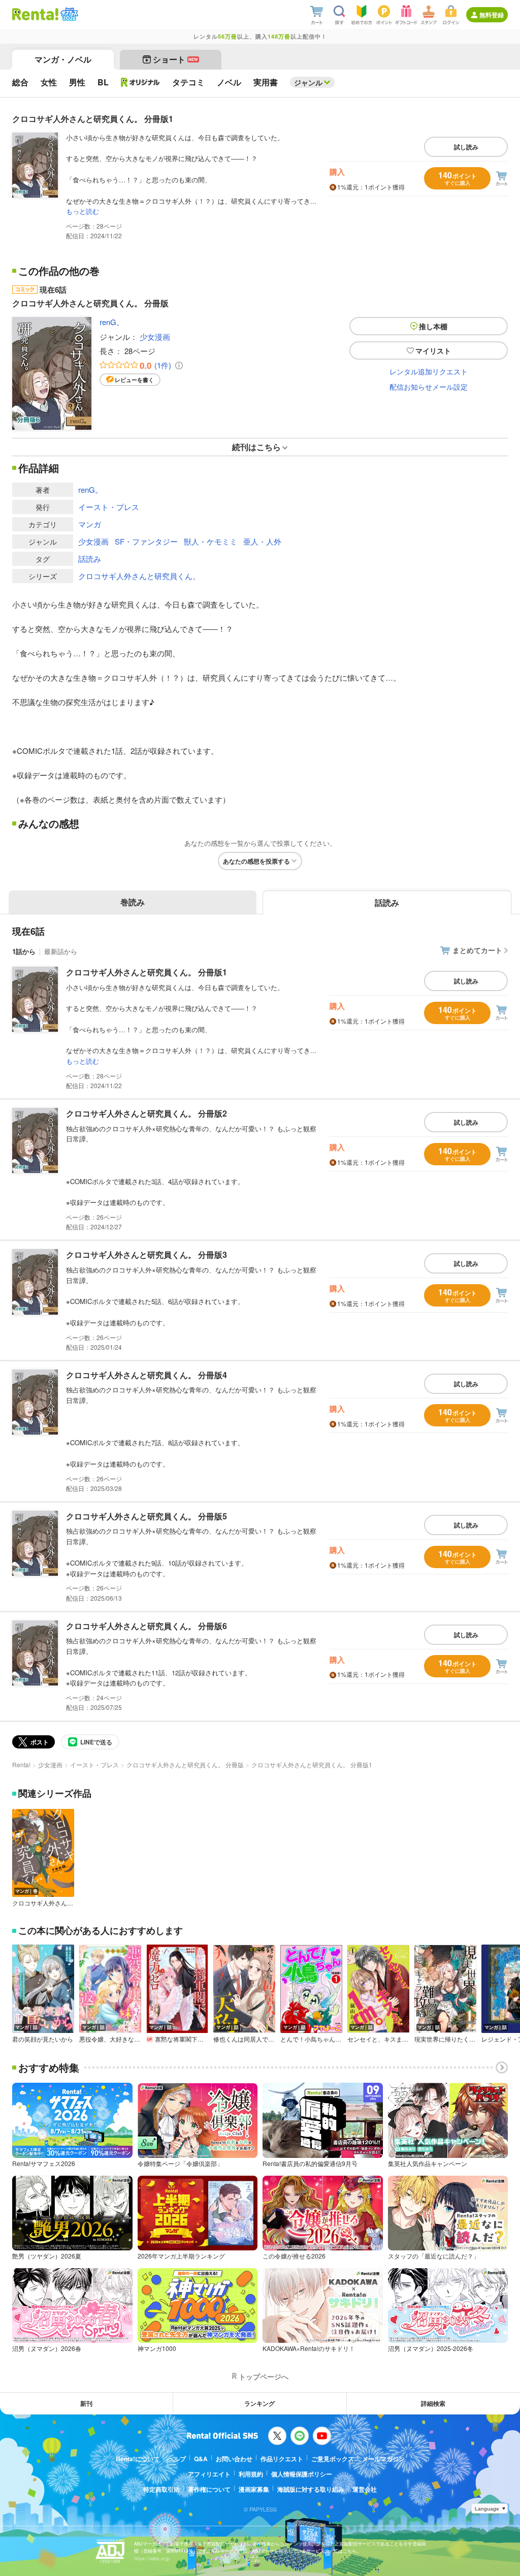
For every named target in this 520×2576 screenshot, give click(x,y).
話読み (90, 559)
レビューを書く (134, 380)
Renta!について (138, 2459)
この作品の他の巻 (59, 271)
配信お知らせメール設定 (429, 387)
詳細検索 (433, 2403)
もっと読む (83, 211)
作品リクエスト (282, 2459)
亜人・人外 (262, 541)
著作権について (209, 2489)
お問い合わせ (234, 2459)
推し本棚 (433, 326)
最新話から (61, 951)
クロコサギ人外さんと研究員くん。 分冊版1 (147, 972)
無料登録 (492, 15)
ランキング (259, 2403)
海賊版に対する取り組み (311, 2489)
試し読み (466, 147)
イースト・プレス (109, 507)
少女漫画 (155, 337)
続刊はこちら (256, 447)
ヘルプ (177, 2459)
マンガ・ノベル (63, 59)
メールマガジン (383, 2459)
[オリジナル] (140, 82)
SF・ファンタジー (146, 541)
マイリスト (433, 351)
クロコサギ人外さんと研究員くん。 (139, 576)
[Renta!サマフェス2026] (68, 14)
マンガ (90, 524)
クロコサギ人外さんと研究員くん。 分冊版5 (147, 1516)
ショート (175, 59)
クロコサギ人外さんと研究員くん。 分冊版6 (147, 1626)
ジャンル (308, 82)
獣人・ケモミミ (210, 541)
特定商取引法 (161, 2489)
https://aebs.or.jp (152, 2558)
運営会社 (365, 2489)
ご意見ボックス (333, 2459)
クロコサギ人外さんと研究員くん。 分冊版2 (147, 1113)
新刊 (86, 2403)
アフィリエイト (209, 2474)
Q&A (201, 2459)
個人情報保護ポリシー (302, 2474)
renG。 (112, 322)
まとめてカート (477, 950)
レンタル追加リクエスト (429, 371)
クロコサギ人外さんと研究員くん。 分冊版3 (147, 1254)
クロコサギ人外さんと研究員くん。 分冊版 (185, 1764)
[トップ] (35, 14)
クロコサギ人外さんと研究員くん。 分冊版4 (147, 1375)
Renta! (21, 1764)
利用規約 (251, 2474)
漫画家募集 (254, 2489)
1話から (24, 951)
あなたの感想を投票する (256, 861)
